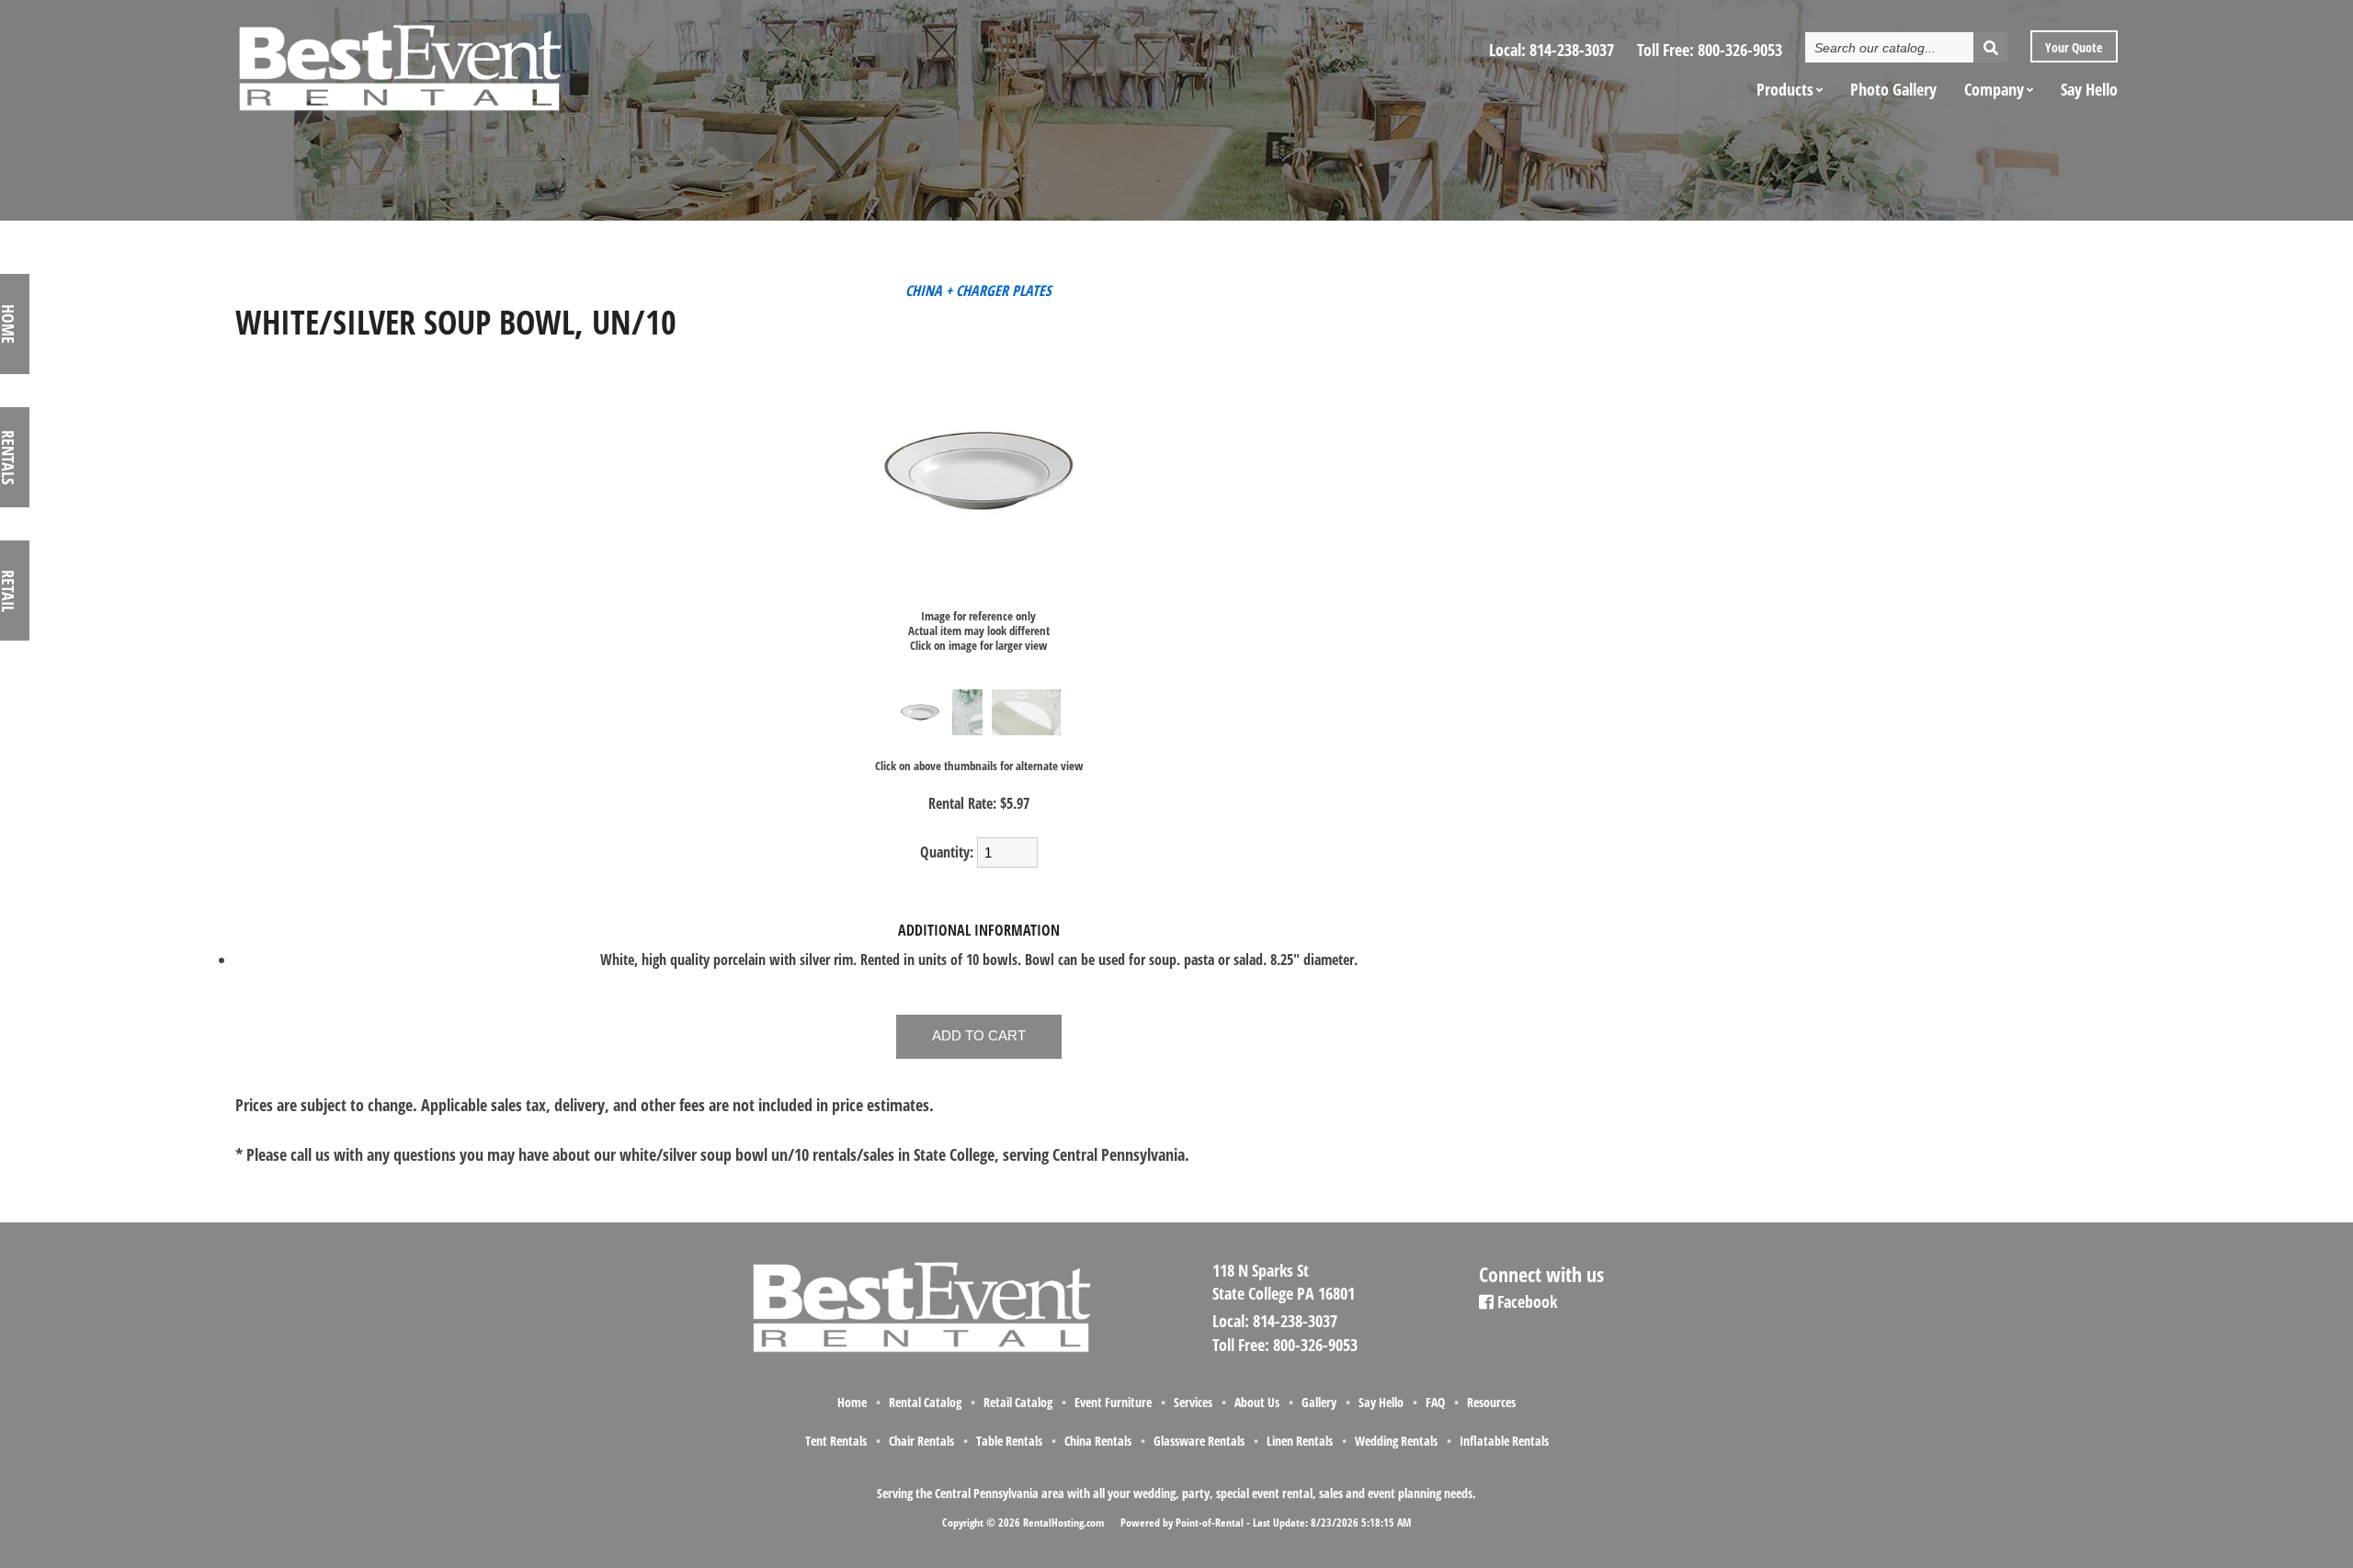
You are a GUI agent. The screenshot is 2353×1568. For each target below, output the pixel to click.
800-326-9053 (1740, 50)
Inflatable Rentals (1504, 1441)
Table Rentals (1009, 1441)
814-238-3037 (1572, 50)
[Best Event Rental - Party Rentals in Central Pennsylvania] (398, 61)
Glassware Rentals (1199, 1441)
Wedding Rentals (1396, 1441)
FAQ (1435, 1402)
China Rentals (1098, 1441)
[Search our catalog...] (1990, 47)
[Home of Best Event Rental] (920, 1349)
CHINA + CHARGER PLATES (978, 290)
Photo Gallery (1893, 89)
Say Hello (2089, 89)
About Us (1257, 1402)
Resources (1491, 1402)
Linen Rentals (1300, 1441)
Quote (2072, 47)
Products (1785, 89)
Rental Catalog (925, 1402)
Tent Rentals (836, 1441)
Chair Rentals (921, 1441)
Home (852, 1402)
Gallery (1319, 1402)
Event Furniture (1113, 1402)
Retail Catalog (1018, 1402)
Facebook (1525, 1301)
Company (1994, 89)
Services (1193, 1402)
